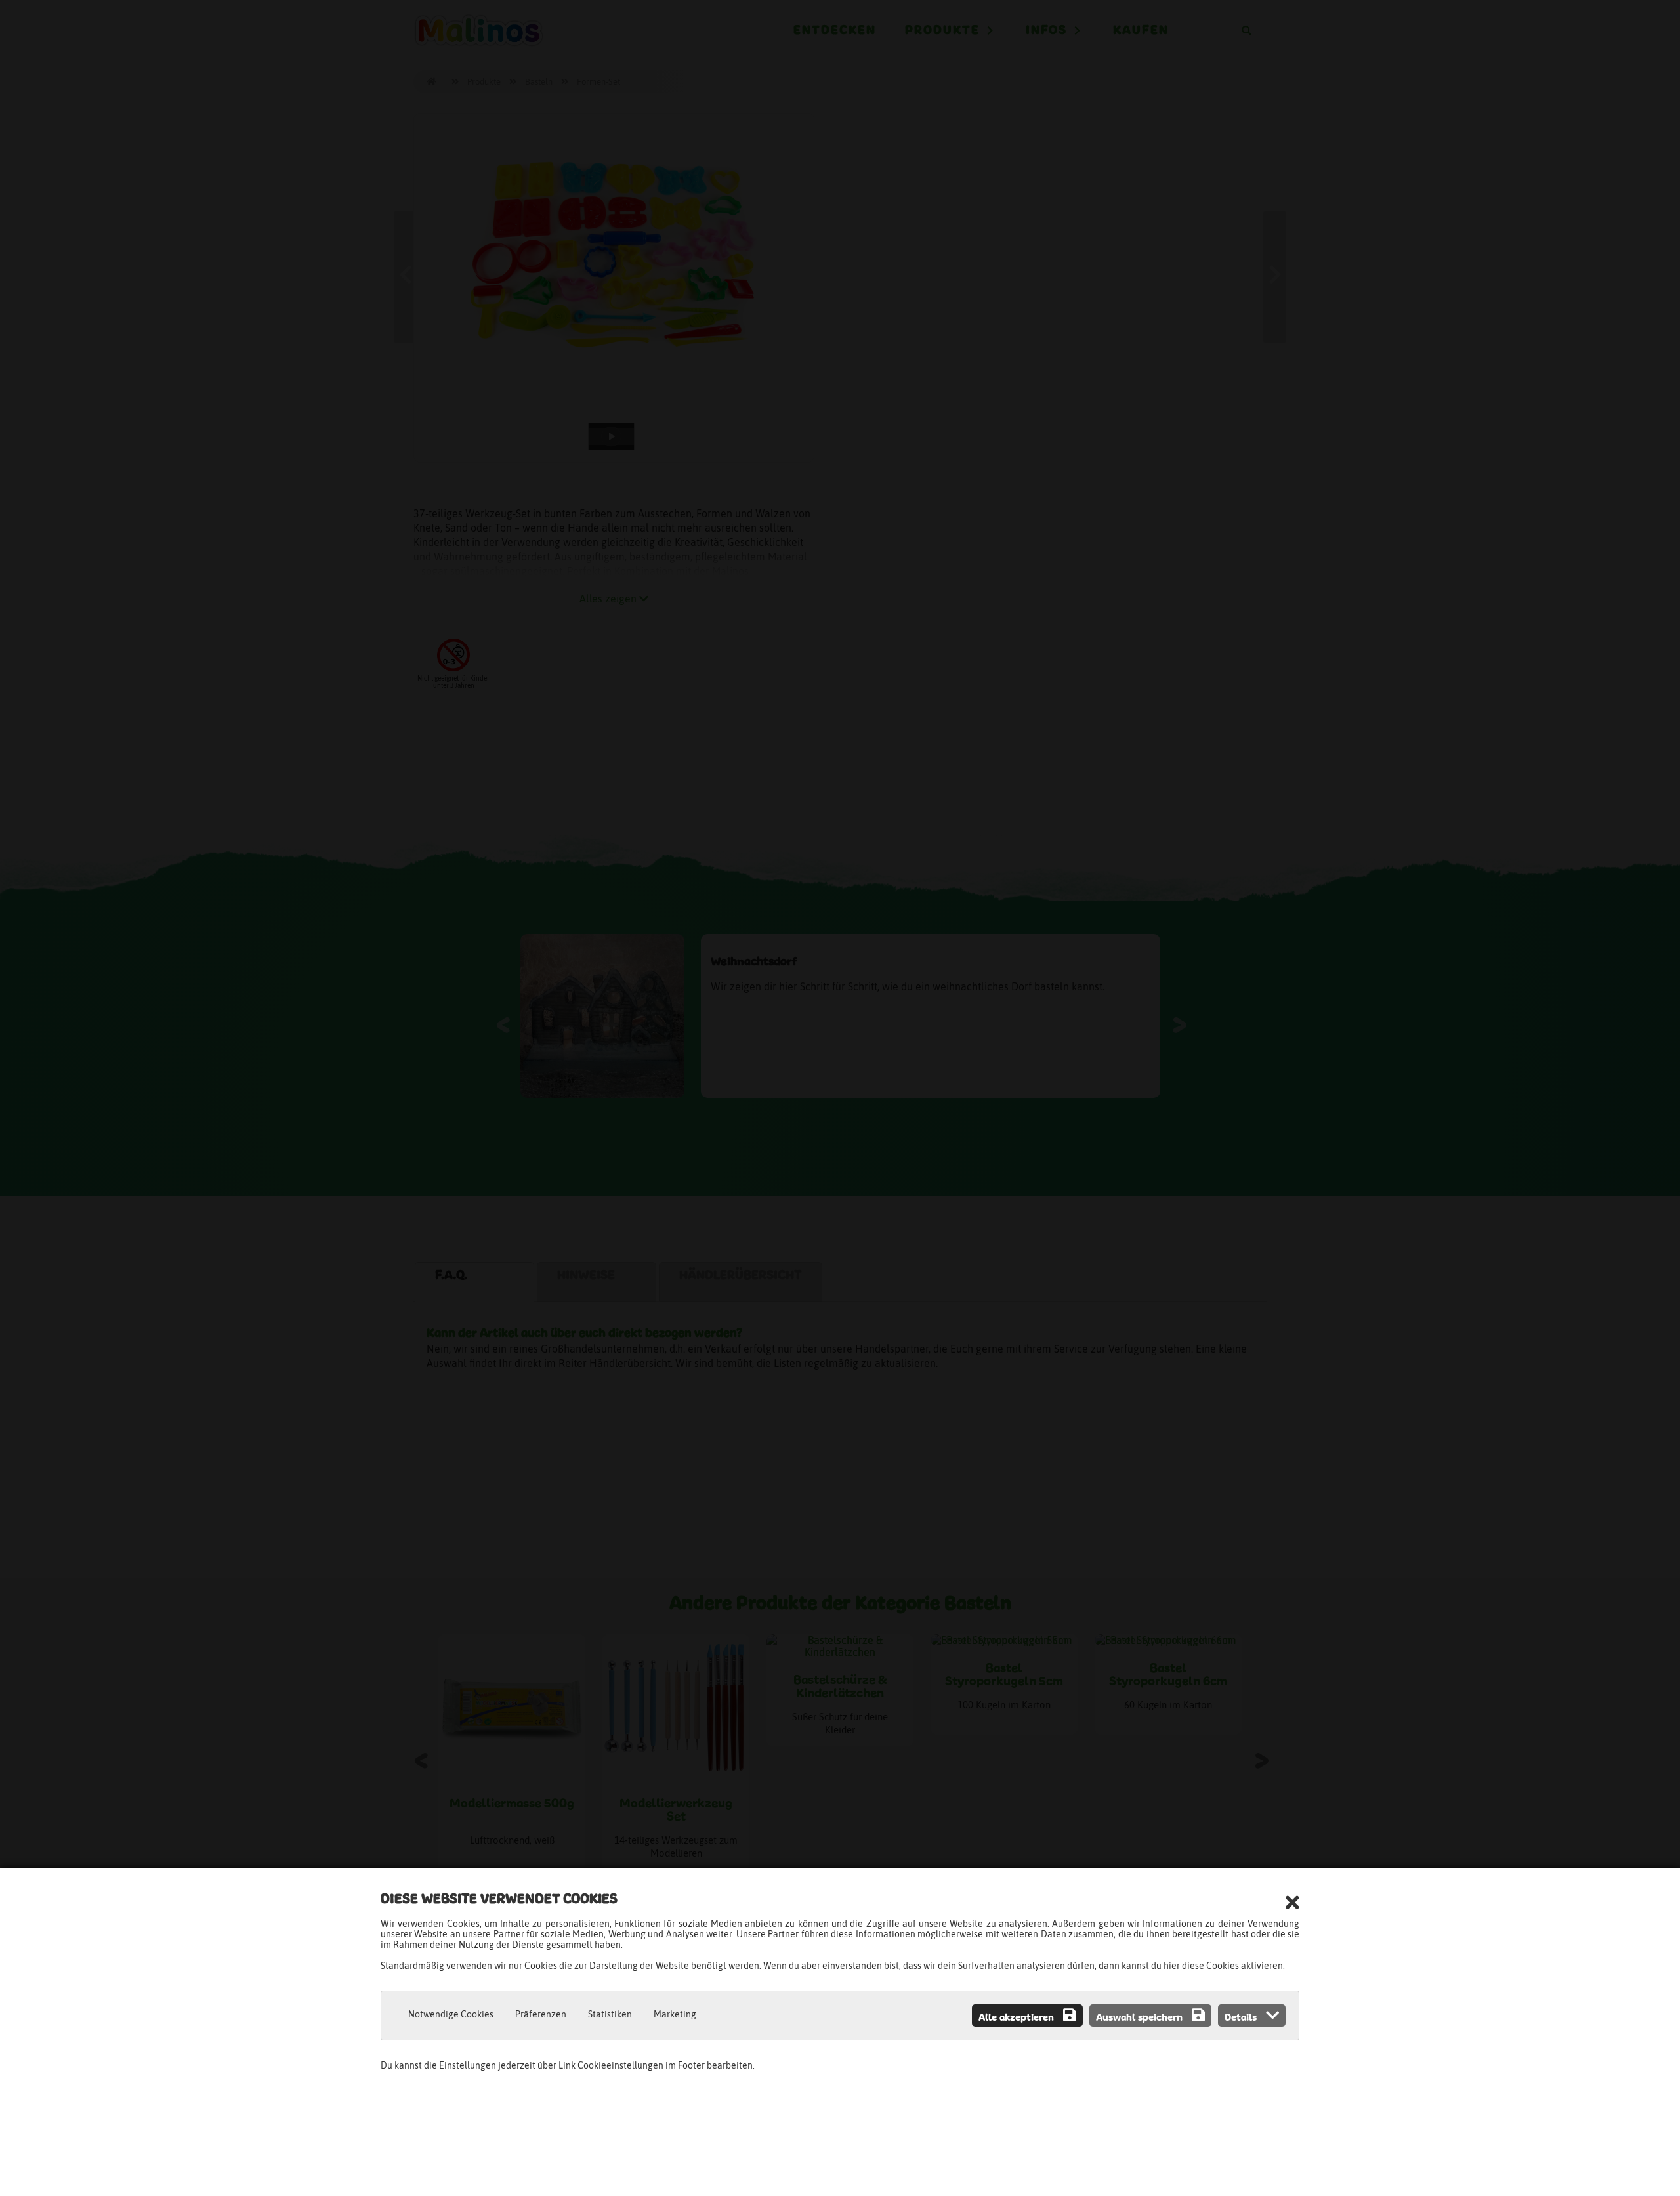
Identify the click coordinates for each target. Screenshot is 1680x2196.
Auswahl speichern (1141, 2018)
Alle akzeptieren (1018, 2018)
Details (1242, 2018)
